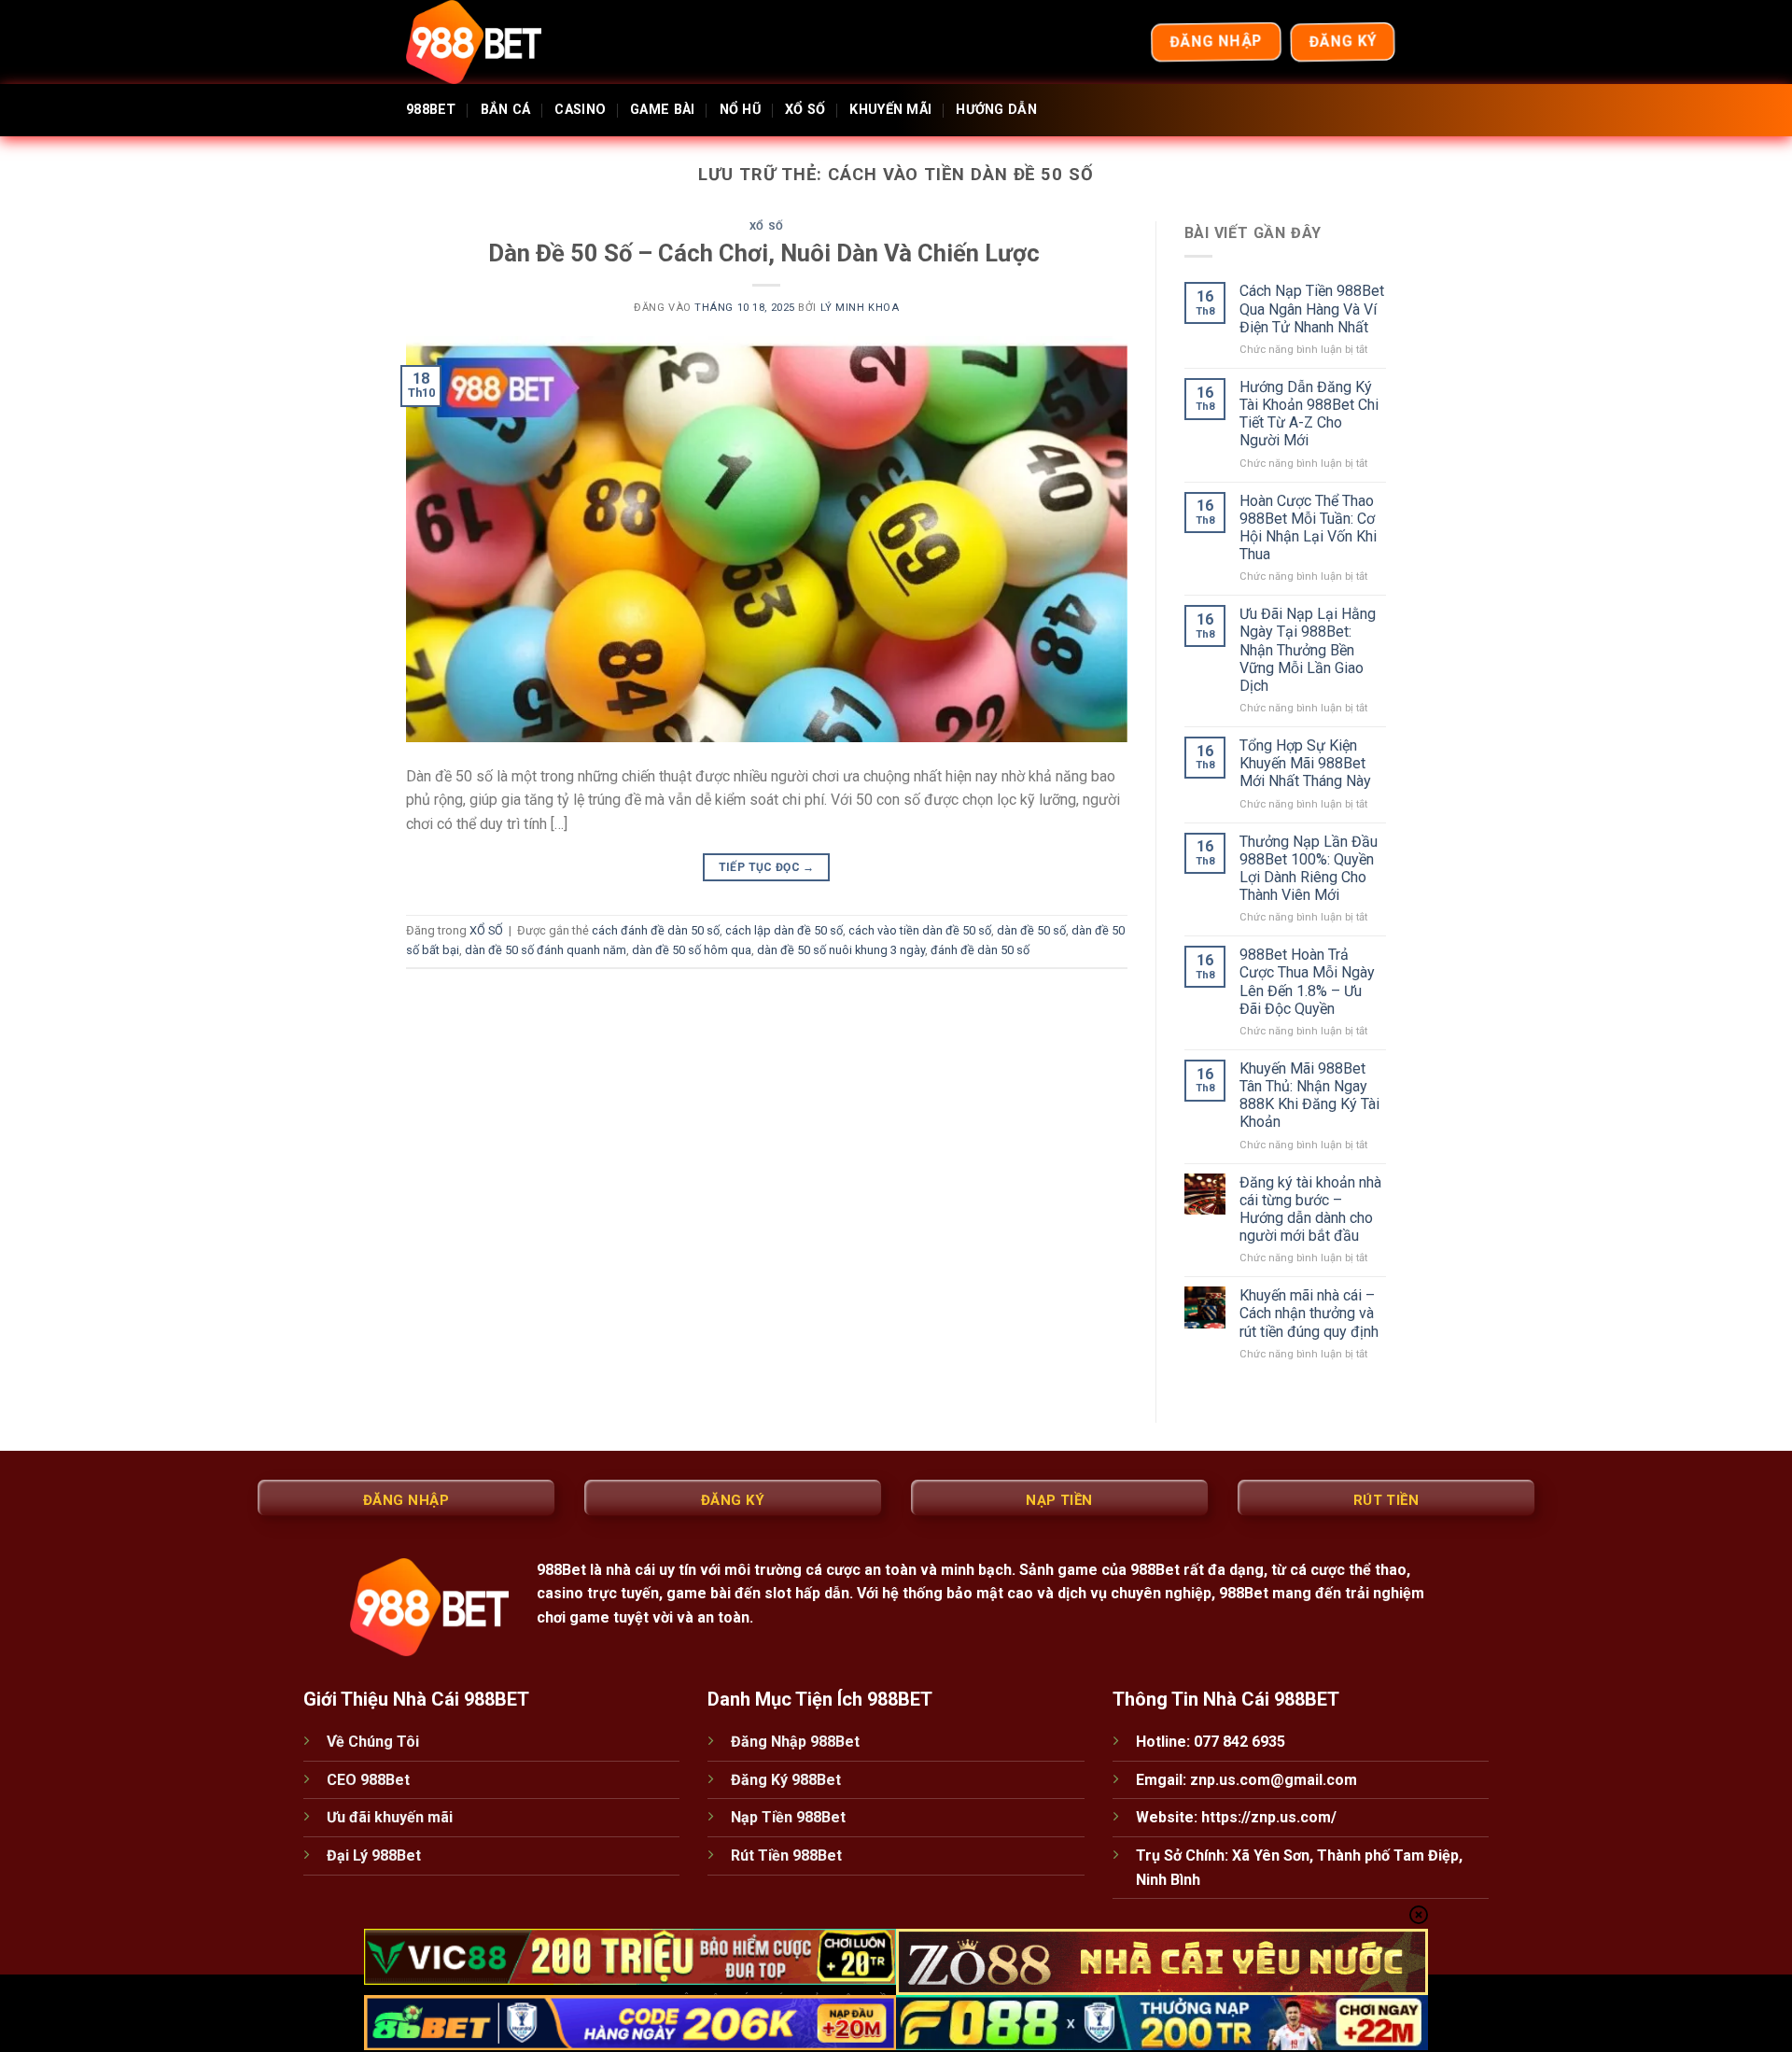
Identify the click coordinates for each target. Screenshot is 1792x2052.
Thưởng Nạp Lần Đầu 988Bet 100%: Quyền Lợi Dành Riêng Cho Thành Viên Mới (1309, 869)
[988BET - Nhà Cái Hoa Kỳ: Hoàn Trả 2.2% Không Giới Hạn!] (499, 42)
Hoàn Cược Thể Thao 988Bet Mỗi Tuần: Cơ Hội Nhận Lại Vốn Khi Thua (1308, 528)
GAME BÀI (662, 110)
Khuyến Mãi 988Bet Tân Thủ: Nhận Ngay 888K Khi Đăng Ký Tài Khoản (1309, 1096)
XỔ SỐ (805, 110)
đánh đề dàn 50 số (980, 950)
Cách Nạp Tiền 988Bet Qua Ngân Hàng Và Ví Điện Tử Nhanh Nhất (1312, 309)
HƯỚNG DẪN (996, 110)
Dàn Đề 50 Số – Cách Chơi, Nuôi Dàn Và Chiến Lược (767, 253)
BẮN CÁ (506, 110)
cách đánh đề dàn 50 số (656, 930)
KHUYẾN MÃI (890, 110)
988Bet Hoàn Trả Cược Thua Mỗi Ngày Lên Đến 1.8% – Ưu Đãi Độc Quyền (1307, 982)
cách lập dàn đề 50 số (784, 930)
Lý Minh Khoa (860, 308)
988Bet (561, 1570)
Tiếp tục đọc (767, 867)
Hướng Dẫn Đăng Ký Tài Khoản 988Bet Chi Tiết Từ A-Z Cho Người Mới (1309, 414)
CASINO (580, 110)
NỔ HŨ (740, 110)
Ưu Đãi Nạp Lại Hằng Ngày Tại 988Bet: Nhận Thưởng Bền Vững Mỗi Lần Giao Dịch (1308, 650)
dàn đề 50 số (1031, 930)
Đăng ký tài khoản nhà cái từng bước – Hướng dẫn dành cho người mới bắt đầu (1310, 1209)
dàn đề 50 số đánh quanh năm (546, 950)
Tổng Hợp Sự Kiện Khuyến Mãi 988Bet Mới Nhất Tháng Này (1305, 763)
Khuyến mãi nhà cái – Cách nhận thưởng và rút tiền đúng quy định (1309, 1313)
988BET (431, 110)
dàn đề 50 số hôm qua (692, 950)
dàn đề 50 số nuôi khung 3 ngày (841, 950)
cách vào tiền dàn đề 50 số (920, 930)
